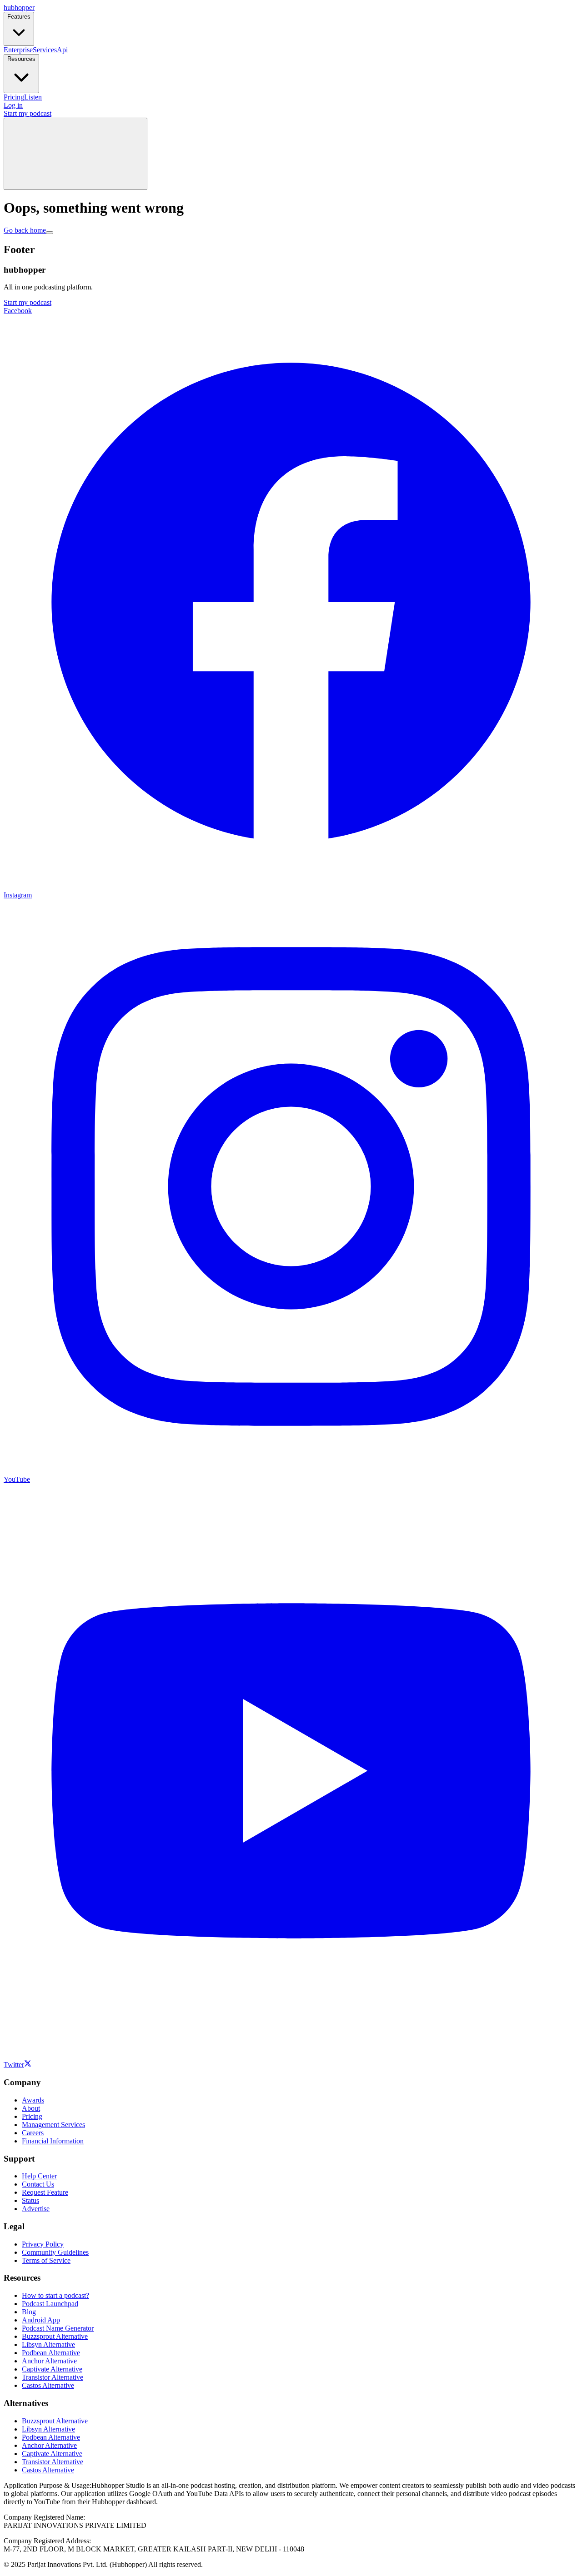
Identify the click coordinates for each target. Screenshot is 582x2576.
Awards (33, 2100)
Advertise (36, 2209)
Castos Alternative (48, 2385)
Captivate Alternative (52, 2369)
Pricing (14, 97)
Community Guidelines (55, 2252)
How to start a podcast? (55, 2295)
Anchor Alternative (49, 2361)
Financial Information (53, 2141)
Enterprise (18, 50)
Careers (33, 2133)
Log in (13, 105)
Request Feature (45, 2192)
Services (45, 50)
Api (62, 50)
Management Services (53, 2125)
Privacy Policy (43, 2244)
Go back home (25, 230)
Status (30, 2200)
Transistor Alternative (53, 2377)
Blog (29, 2312)
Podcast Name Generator (58, 2328)
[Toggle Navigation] (75, 154)
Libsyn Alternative (48, 2344)
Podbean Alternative (51, 2353)
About (31, 2108)
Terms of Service (46, 2260)
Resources (21, 59)
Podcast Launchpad (50, 2304)
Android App (41, 2320)
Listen (33, 97)
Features (19, 17)
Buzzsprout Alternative (55, 2336)
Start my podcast (28, 113)
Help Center (39, 2176)
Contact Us (38, 2184)
